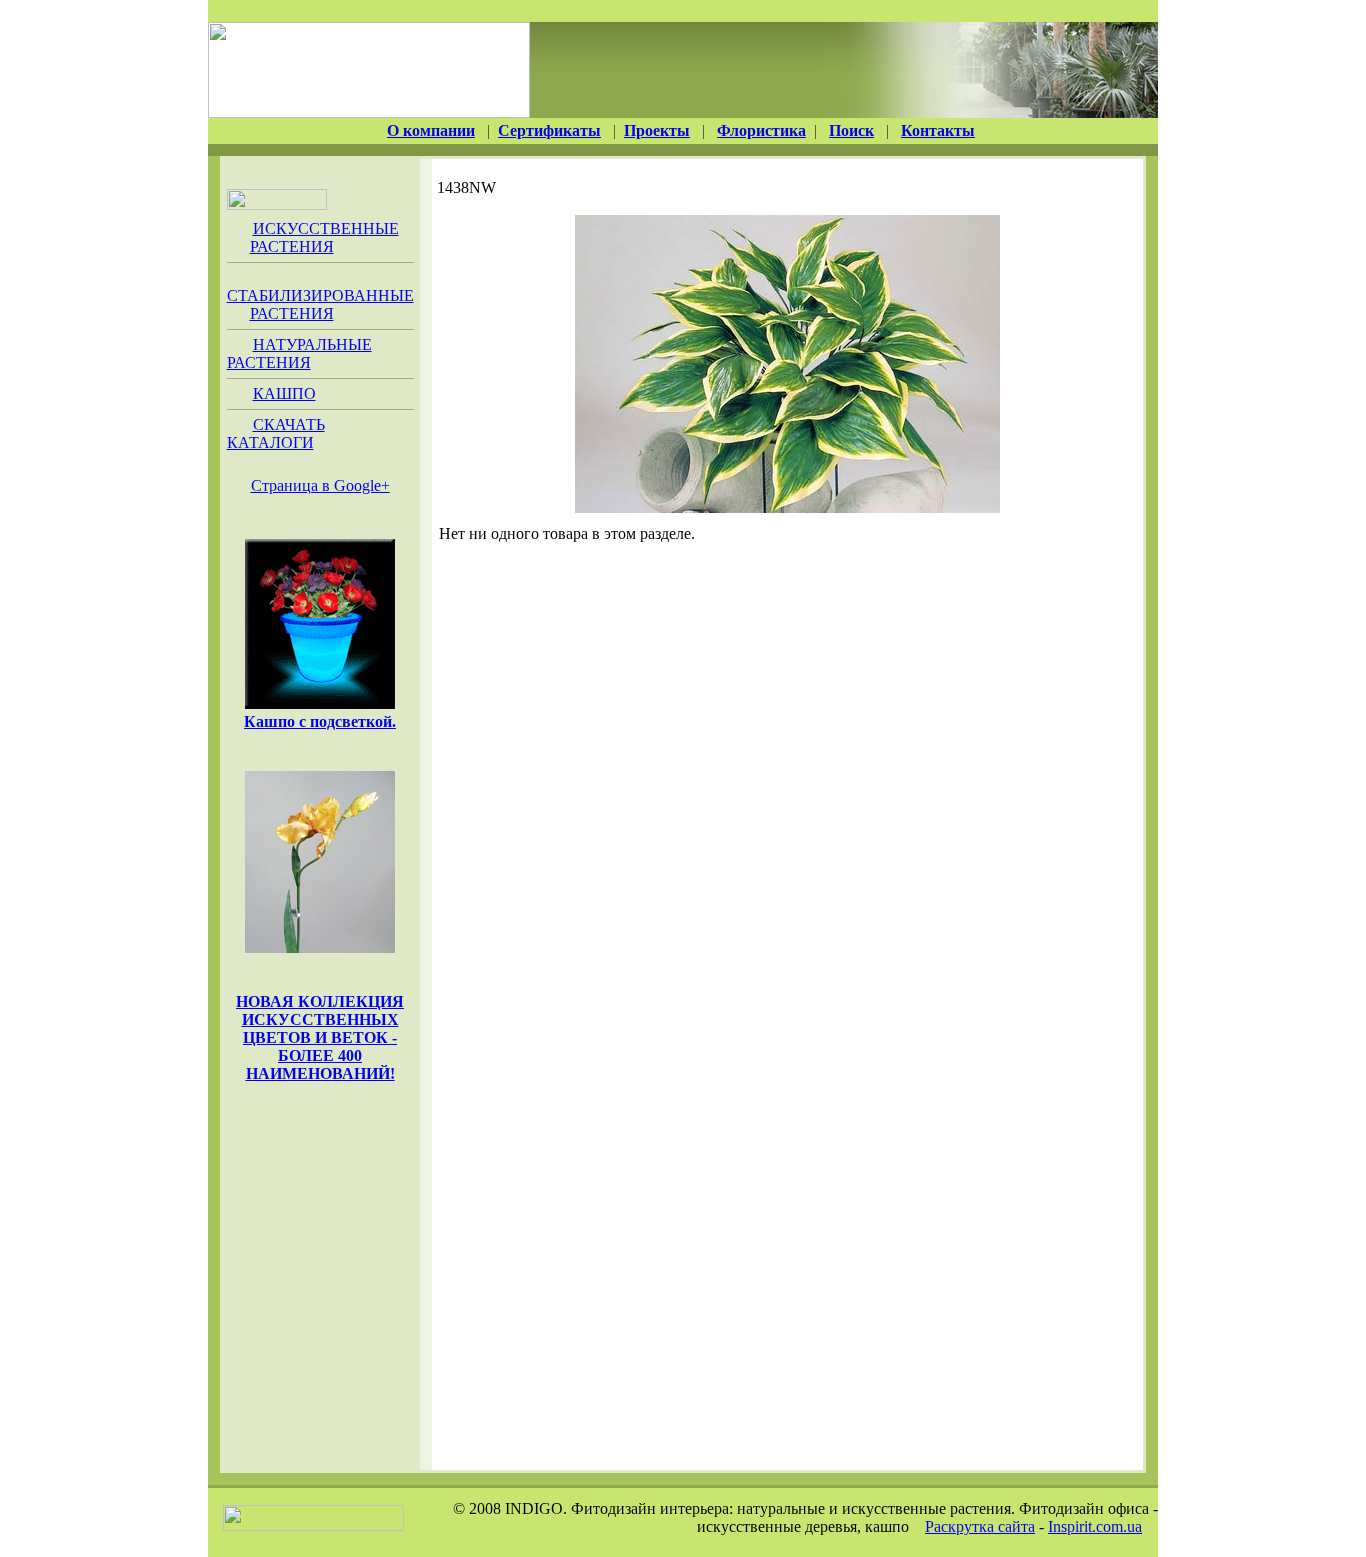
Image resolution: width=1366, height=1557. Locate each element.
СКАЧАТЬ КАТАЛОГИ (276, 433)
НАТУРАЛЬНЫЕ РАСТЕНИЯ (299, 353)
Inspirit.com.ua (1095, 1526)
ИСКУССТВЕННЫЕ (324, 237)
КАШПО (284, 393)
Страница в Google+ (320, 485)
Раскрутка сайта (980, 1526)
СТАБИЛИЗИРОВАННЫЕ (320, 304)
